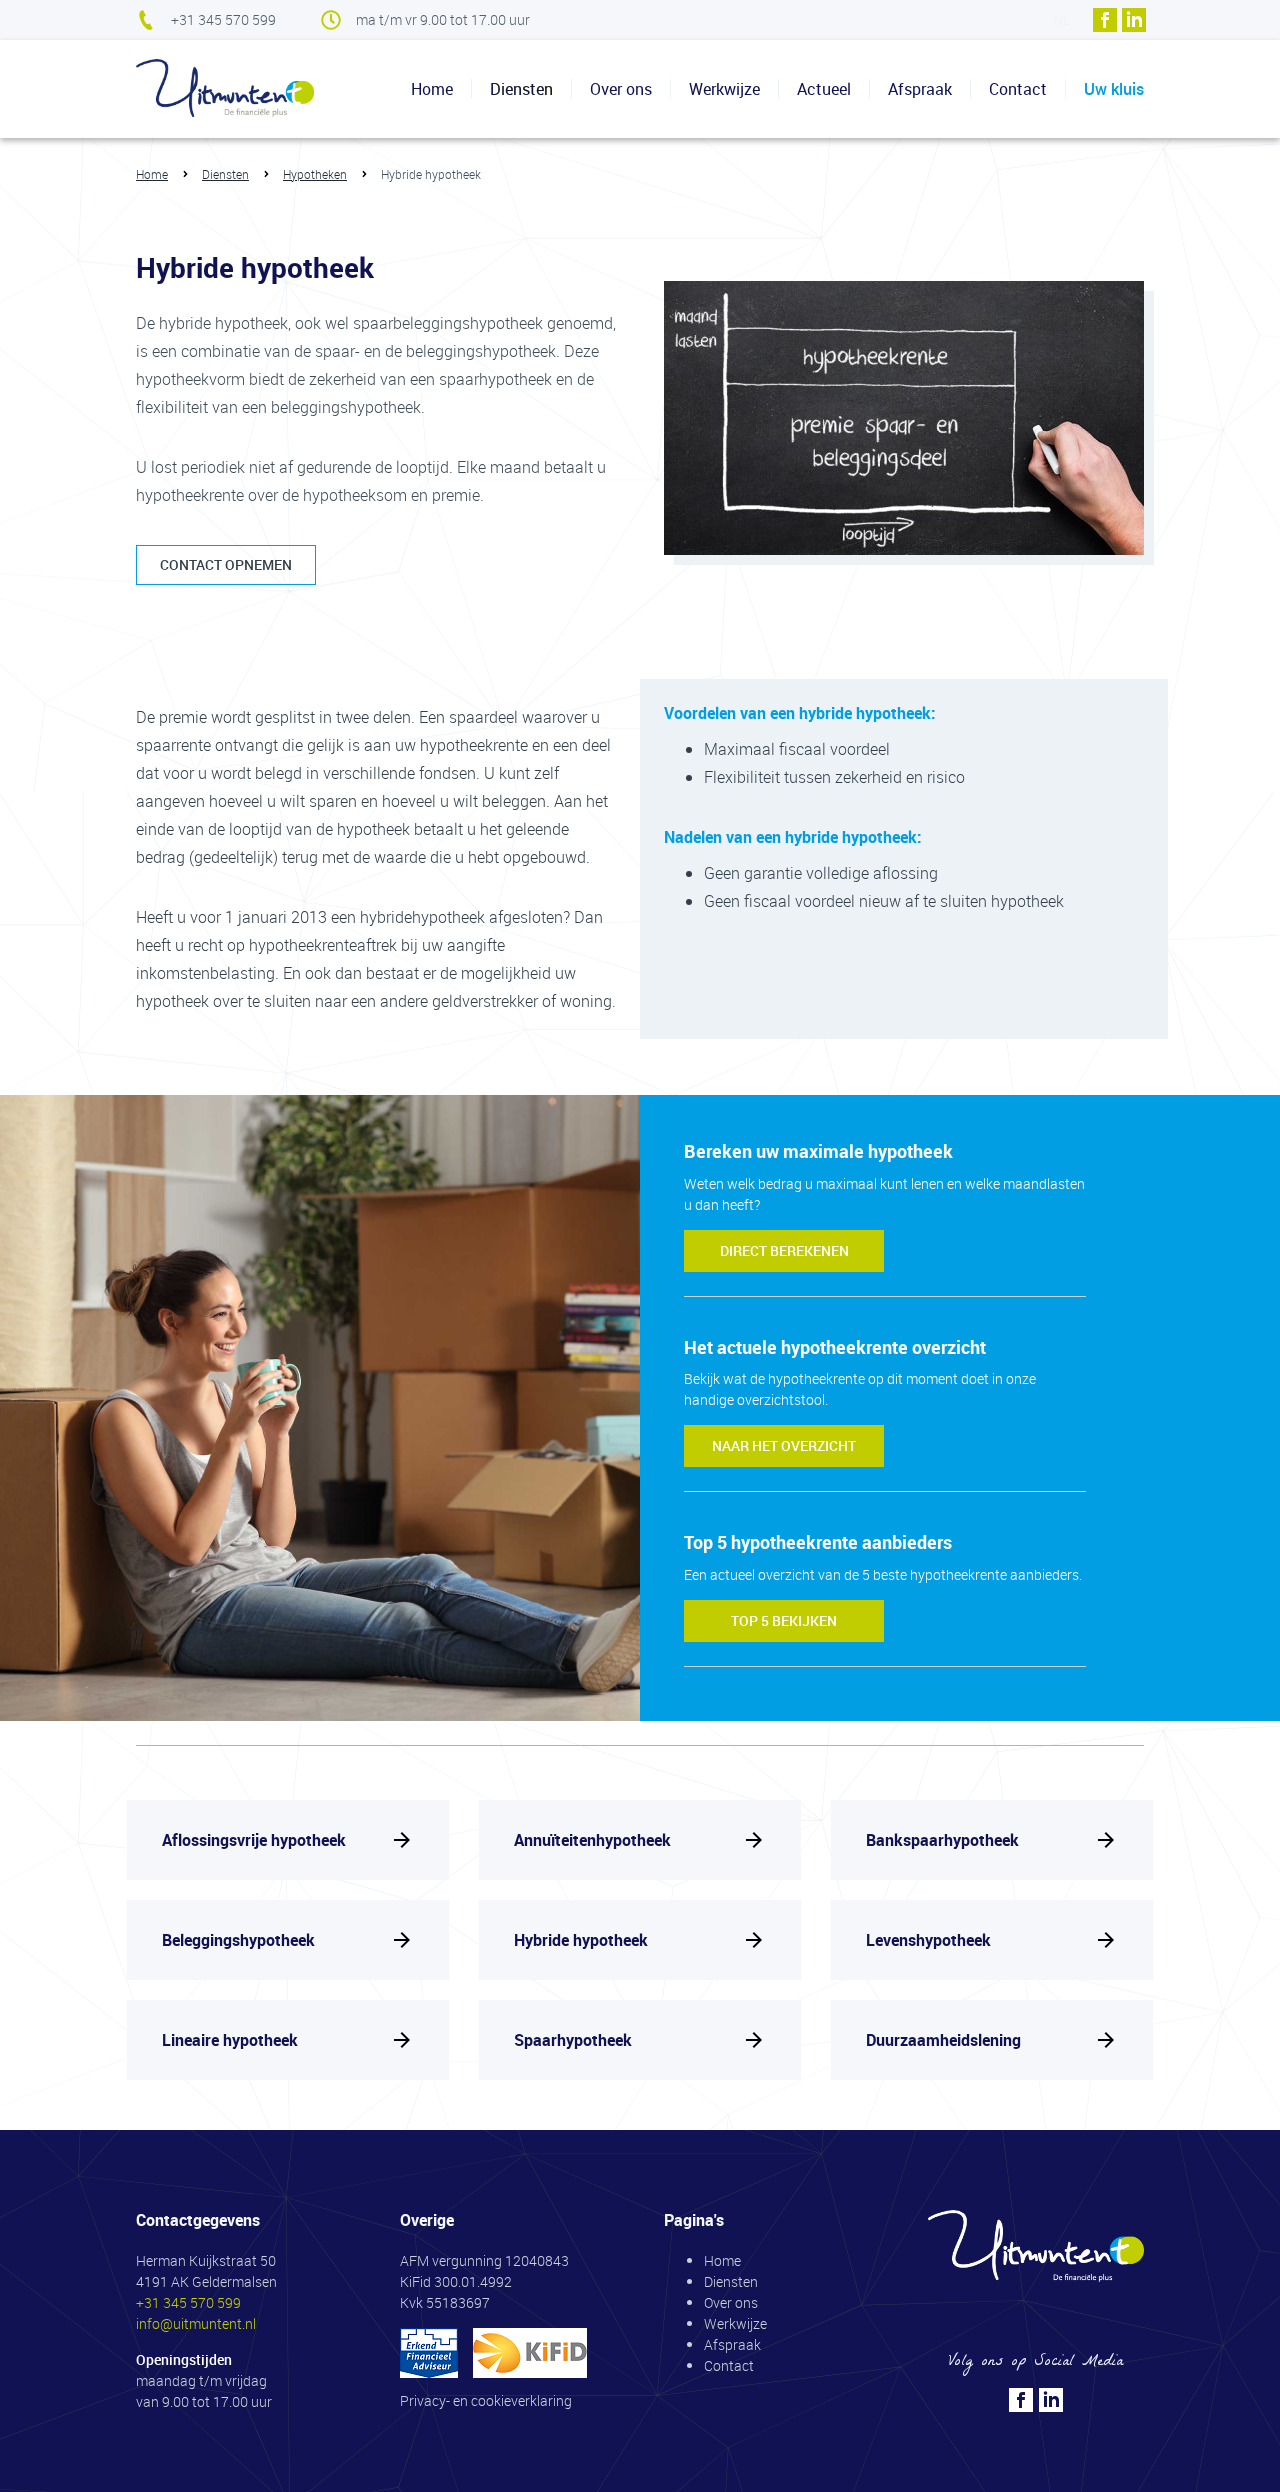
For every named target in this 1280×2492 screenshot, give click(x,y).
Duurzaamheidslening (943, 2040)
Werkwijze (724, 89)
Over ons (621, 89)
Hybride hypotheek (581, 1940)
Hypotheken (315, 174)
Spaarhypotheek (573, 2040)
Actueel (824, 89)
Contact (1018, 89)
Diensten (225, 174)
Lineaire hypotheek (230, 2040)
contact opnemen (226, 564)
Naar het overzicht (784, 1445)
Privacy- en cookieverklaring (486, 2400)
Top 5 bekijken (784, 1620)
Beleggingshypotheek (238, 1940)
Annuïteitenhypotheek (592, 1840)
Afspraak (920, 89)
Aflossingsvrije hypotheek (254, 1840)
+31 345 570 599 (223, 19)
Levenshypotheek (928, 1940)
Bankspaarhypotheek (942, 1840)
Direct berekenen (784, 1250)
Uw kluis (1114, 89)
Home (432, 89)
